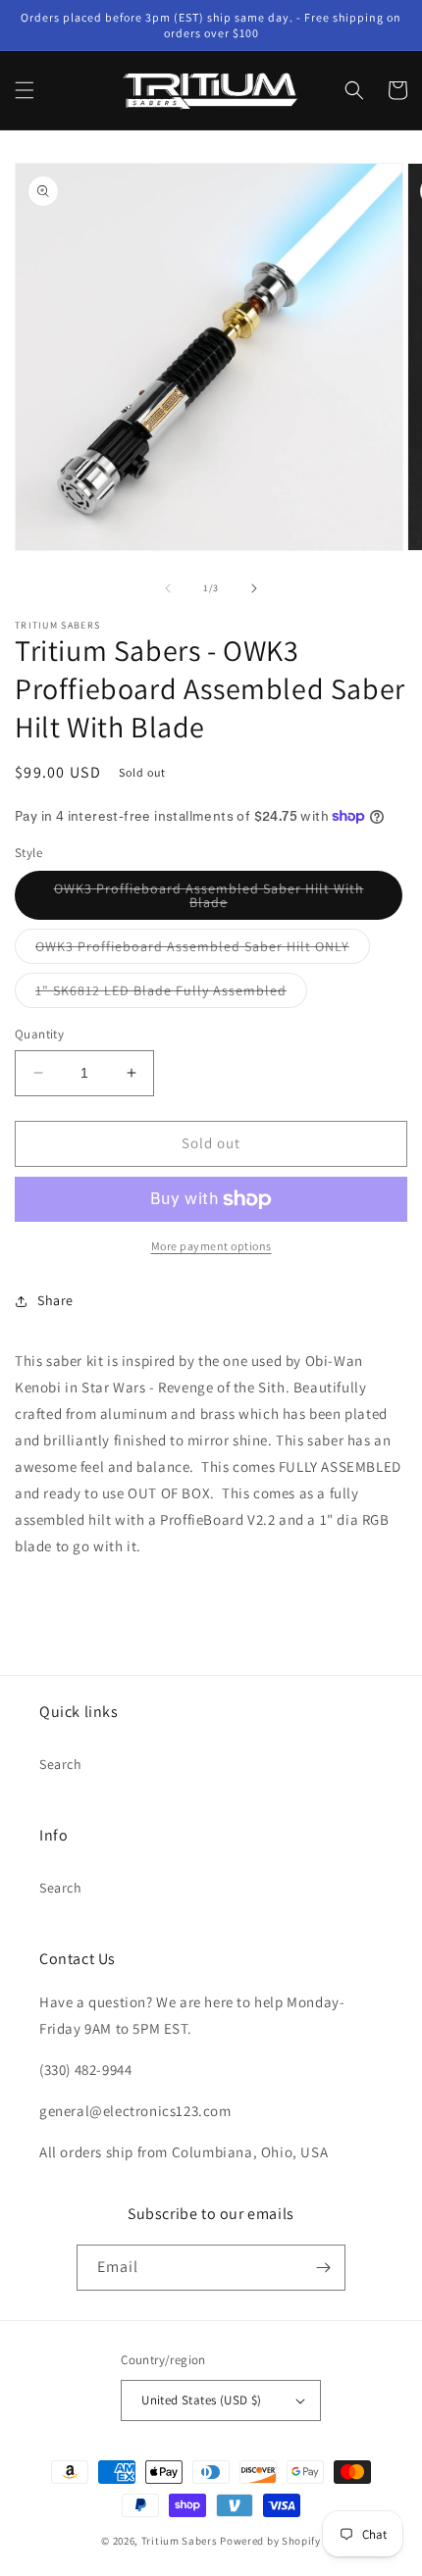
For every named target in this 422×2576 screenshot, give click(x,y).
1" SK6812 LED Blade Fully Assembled (171, 994)
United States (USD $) (201, 2400)
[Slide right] (254, 588)
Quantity (39, 1034)
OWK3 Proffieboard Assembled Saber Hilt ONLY (203, 950)
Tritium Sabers (180, 2541)
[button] (25, 90)
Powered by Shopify (270, 2541)
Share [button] (55, 1300)
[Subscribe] (323, 2268)
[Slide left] (168, 588)
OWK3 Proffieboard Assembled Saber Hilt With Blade (209, 900)
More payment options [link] (211, 1246)
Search (61, 1764)
